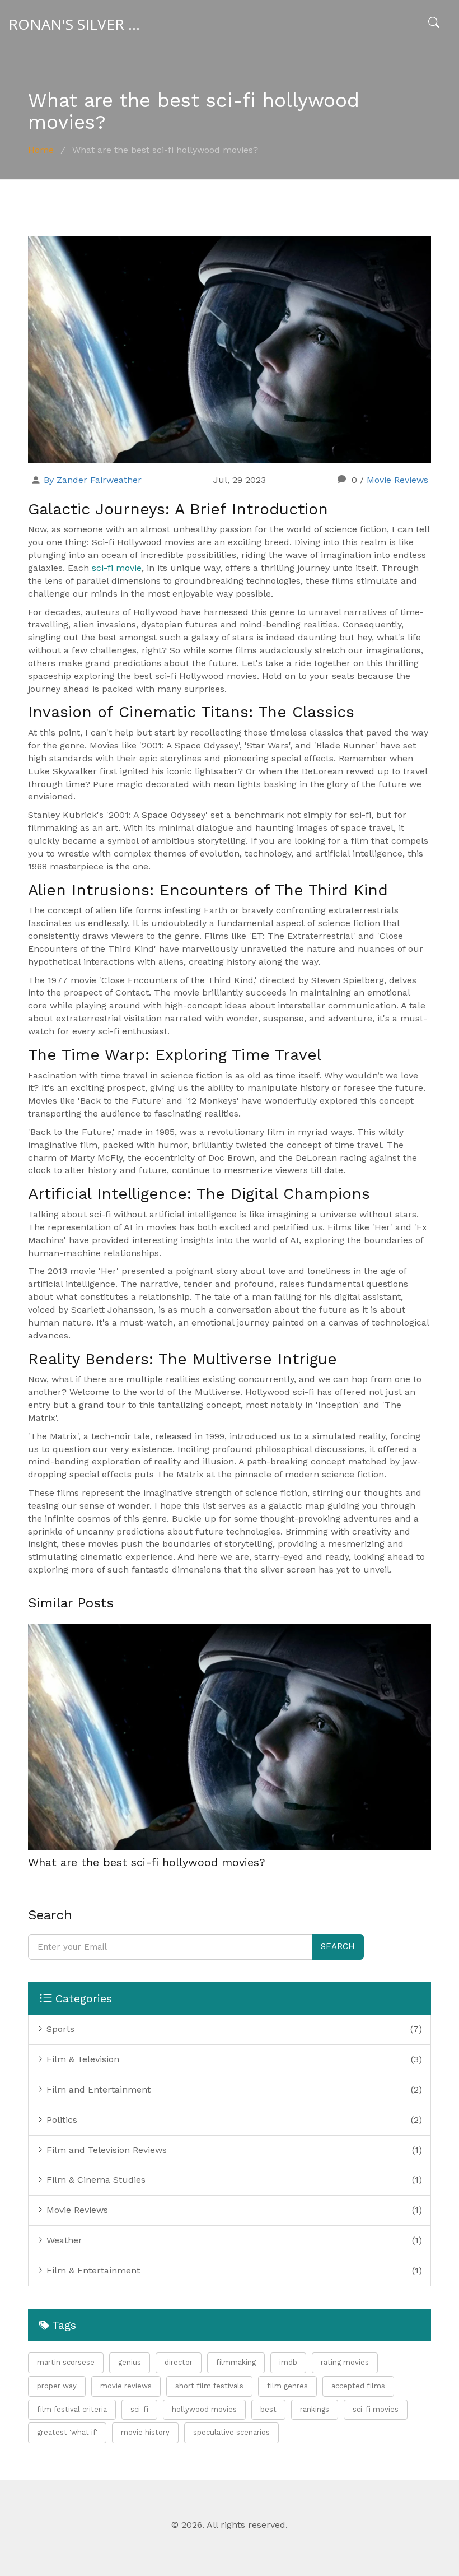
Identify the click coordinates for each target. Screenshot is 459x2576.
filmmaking (236, 2362)
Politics (60, 2120)
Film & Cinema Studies (95, 2180)
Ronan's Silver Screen (87, 24)
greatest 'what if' (67, 2432)
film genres (287, 2386)
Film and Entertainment (97, 2089)
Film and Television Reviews (105, 2150)
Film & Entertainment (92, 2270)
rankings (315, 2409)
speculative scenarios (231, 2432)
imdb (288, 2362)
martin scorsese (66, 2362)
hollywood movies (204, 2409)
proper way (57, 2386)
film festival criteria (72, 2409)
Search (338, 1946)
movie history (145, 2432)
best (268, 2409)
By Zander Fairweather (93, 480)
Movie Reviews (397, 480)
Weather (63, 2240)
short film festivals (209, 2386)
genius (130, 2362)
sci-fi (139, 2409)
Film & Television (81, 2059)
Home (41, 150)
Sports (59, 2029)
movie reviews (126, 2386)
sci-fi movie (117, 568)
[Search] (434, 24)
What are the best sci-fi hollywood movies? (147, 1862)
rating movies (345, 2362)
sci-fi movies (376, 2409)
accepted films (358, 2386)
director (179, 2362)
